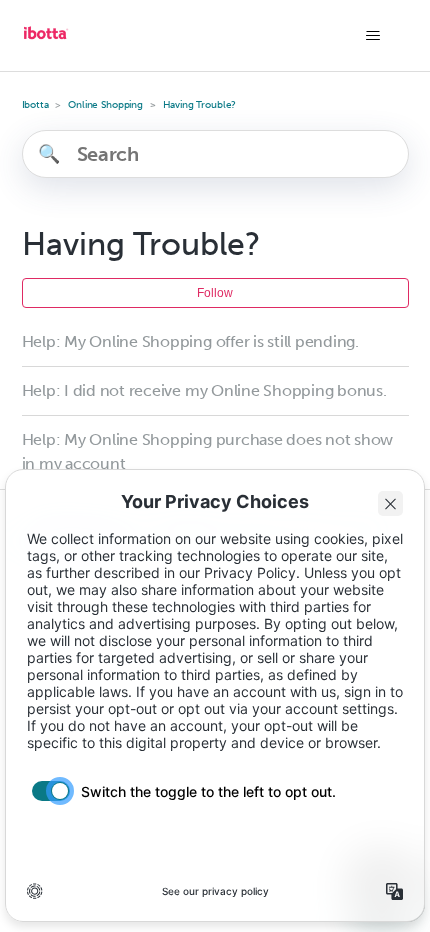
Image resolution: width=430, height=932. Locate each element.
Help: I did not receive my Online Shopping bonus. (204, 390)
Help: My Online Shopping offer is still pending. (190, 341)
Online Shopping (105, 105)
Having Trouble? (200, 105)
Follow (215, 293)
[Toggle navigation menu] (373, 36)
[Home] (46, 40)
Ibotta (35, 105)
